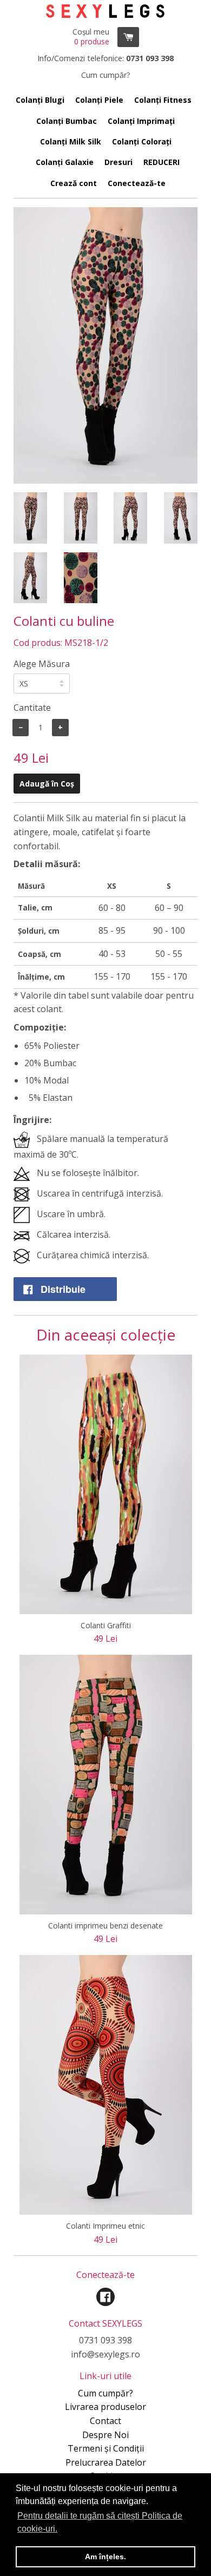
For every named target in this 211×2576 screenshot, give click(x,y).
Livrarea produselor (105, 2407)
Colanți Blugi (40, 100)
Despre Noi (105, 2435)
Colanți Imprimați (141, 121)
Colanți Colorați (142, 141)
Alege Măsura (42, 664)
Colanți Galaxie (65, 162)
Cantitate (32, 708)
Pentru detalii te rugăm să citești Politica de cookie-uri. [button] (100, 2522)
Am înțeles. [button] (105, 2557)
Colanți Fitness (163, 100)
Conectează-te (137, 183)
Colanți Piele (99, 100)
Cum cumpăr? (105, 2393)
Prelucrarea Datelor (106, 2462)
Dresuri (118, 162)
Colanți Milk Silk (71, 141)
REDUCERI (161, 162)
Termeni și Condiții (106, 2448)
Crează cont (74, 183)
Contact (105, 2421)
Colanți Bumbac (67, 121)
